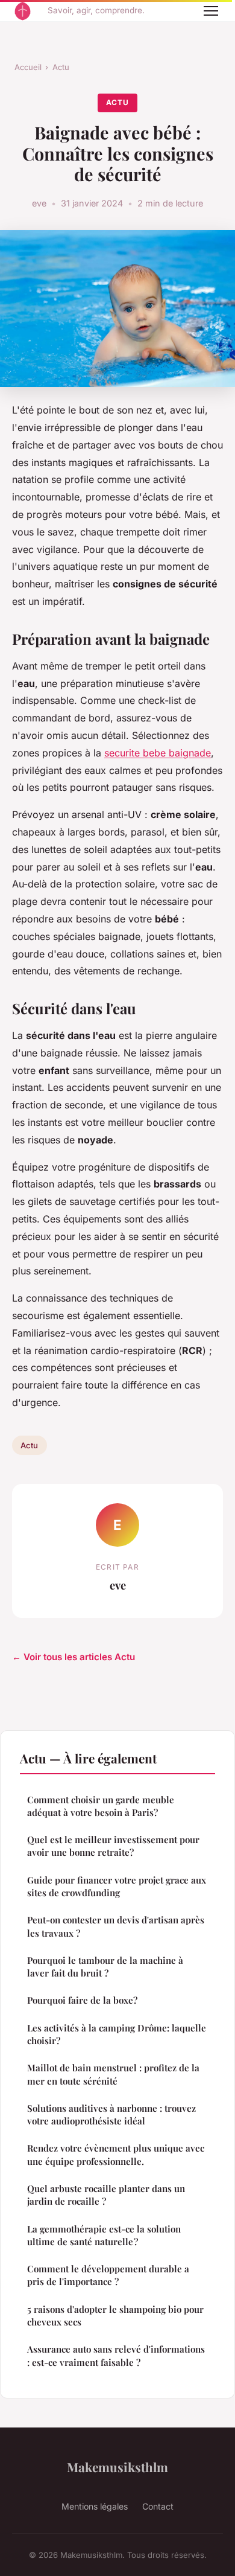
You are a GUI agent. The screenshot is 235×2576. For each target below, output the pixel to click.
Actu (61, 67)
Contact (158, 2506)
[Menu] (211, 11)
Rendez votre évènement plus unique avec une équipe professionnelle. (116, 2154)
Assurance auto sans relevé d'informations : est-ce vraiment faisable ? (116, 2355)
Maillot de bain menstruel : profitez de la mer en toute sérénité (113, 2074)
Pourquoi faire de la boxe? (82, 2000)
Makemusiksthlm (117, 2467)
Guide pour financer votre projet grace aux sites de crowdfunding (117, 1886)
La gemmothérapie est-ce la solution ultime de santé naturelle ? (104, 2235)
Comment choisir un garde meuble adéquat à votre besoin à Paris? (101, 1806)
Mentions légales (95, 2506)
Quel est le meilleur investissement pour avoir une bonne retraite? (113, 1846)
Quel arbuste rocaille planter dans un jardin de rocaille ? (106, 2195)
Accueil (28, 67)
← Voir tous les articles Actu (74, 1657)
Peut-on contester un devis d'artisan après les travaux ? (116, 1926)
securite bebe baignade (158, 753)
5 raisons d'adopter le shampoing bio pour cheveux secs (115, 2316)
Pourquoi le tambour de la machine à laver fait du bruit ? (106, 1967)
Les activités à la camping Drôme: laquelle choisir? (117, 2034)
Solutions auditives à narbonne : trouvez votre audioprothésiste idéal (111, 2114)
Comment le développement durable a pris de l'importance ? (108, 2275)
